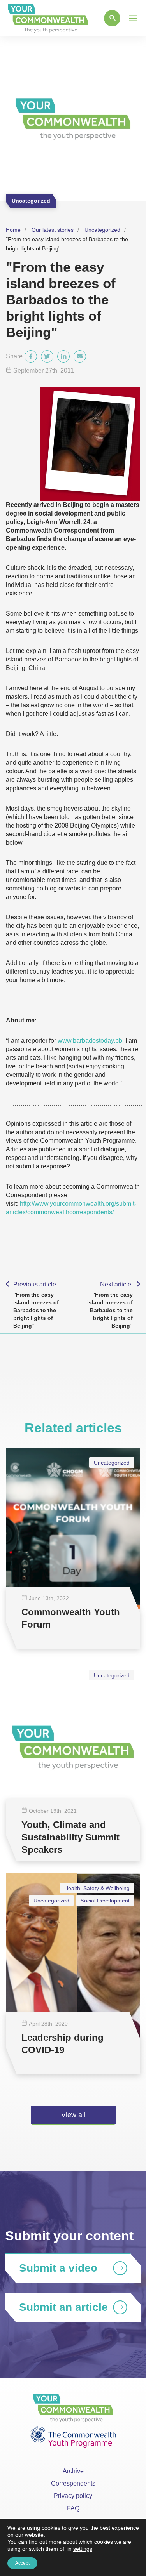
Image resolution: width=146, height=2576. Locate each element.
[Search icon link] (112, 18)
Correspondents (73, 2483)
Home (13, 230)
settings (83, 2549)
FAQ (73, 2508)
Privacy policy (73, 2496)
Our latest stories (53, 230)
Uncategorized (102, 230)
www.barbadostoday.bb (90, 1041)
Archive (73, 2471)
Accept (22, 2563)
